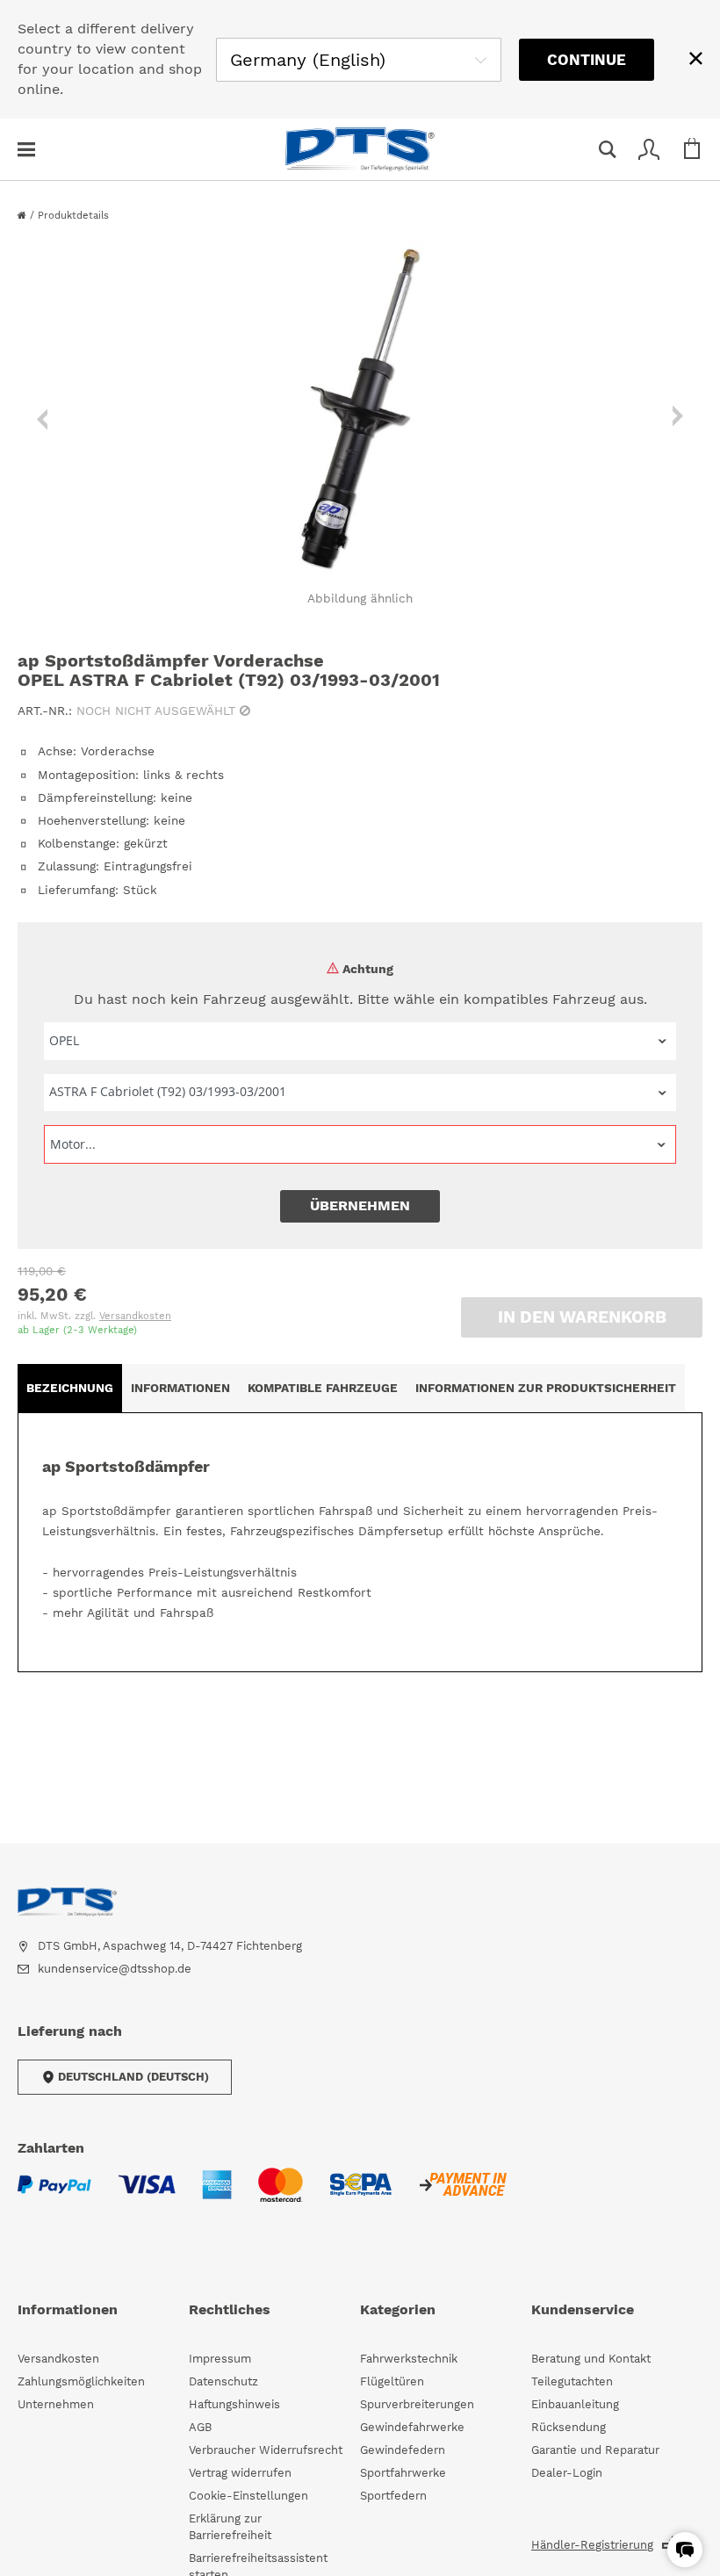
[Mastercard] (281, 2196)
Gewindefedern (403, 2450)
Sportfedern (393, 2496)
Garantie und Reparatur (595, 2450)
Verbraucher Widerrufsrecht (266, 2450)
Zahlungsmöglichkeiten (81, 2381)
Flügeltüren (392, 2381)
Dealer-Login (567, 2473)
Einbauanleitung (575, 2404)
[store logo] (360, 149)
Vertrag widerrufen (240, 2473)
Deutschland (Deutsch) (133, 2077)
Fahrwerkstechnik (409, 2359)
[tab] (70, 1388)
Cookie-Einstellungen (248, 2496)
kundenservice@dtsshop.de (115, 1969)
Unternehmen (56, 2404)
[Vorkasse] (462, 2195)
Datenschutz (223, 2381)
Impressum (220, 2359)
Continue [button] (587, 60)
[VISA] (147, 2195)
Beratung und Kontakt (591, 2359)
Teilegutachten (572, 2381)
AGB (200, 2427)
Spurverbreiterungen (417, 2404)
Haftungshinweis (234, 2404)
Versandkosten (135, 1316)
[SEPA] (360, 2195)
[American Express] (217, 2195)
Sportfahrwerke (403, 2473)
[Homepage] (24, 216)
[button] (685, 2550)
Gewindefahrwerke (412, 2427)
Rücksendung (569, 2427)
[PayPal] (54, 2195)
